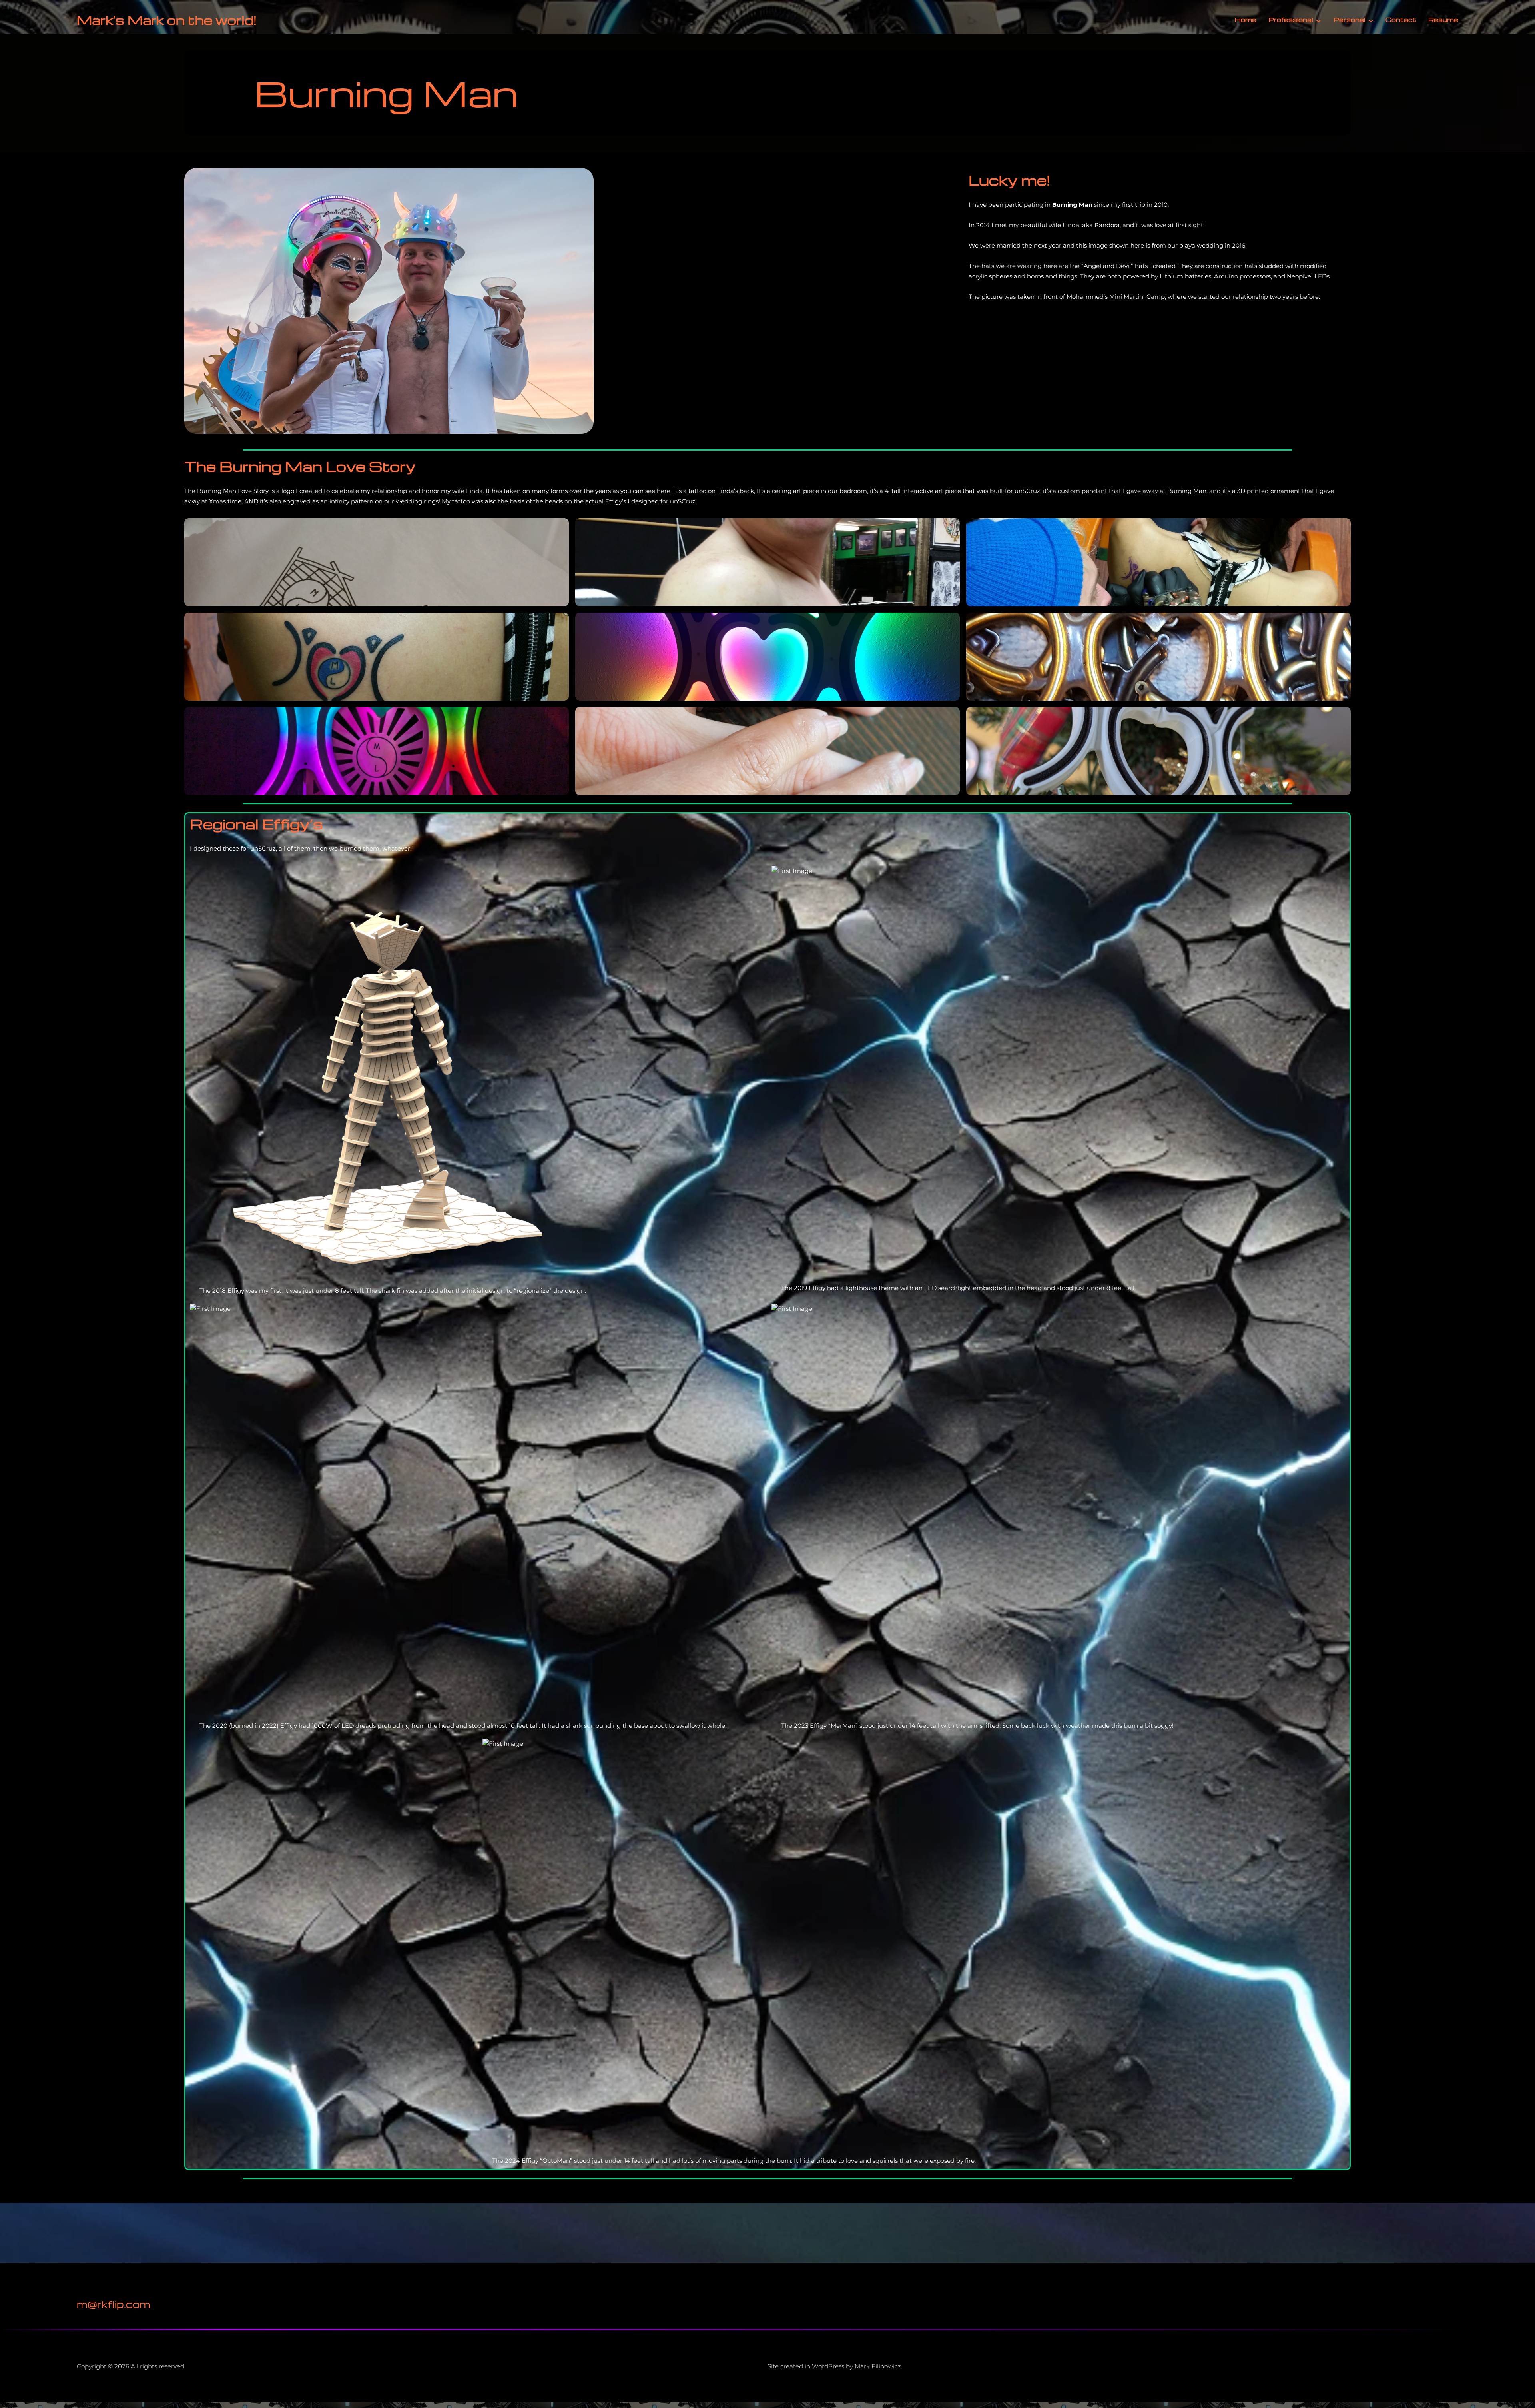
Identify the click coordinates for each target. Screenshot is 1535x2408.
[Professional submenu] (1318, 20)
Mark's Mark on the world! (167, 20)
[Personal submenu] (1371, 20)
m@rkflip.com (114, 2304)
